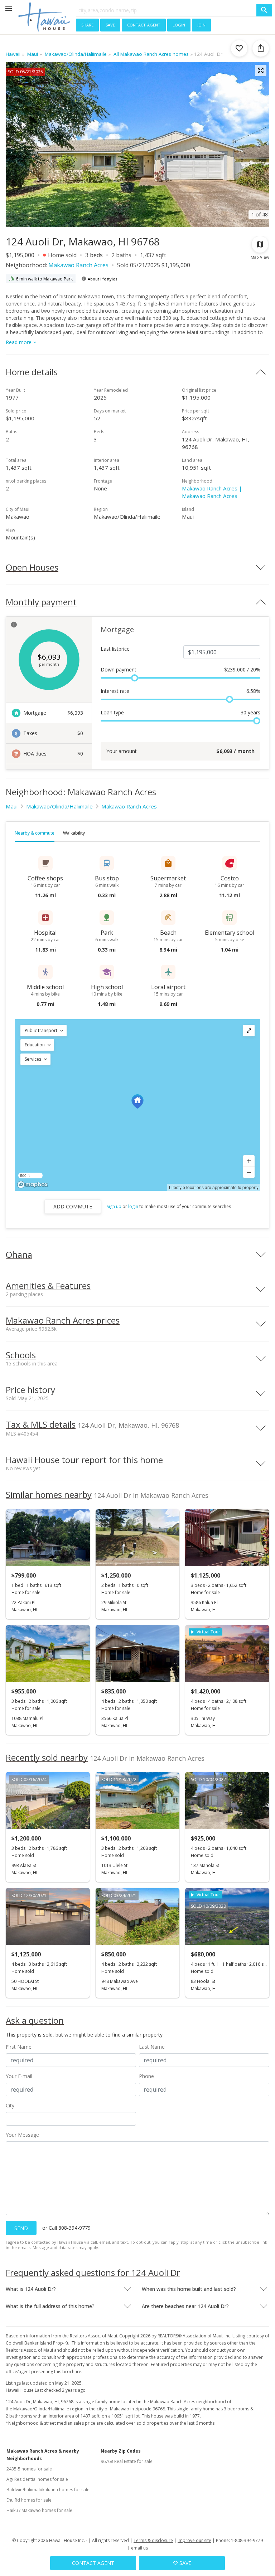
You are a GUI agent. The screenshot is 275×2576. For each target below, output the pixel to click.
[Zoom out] (249, 1172)
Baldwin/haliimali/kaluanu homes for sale (48, 2490)
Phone (146, 2076)
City (10, 2105)
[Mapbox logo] (33, 1185)
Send (21, 2228)
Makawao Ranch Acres (78, 265)
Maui (12, 806)
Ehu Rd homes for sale (29, 2500)
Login (179, 24)
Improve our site (194, 2540)
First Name (19, 2047)
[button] (44, 1031)
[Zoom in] (249, 1161)
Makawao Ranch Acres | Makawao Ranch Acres (212, 492)
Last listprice (115, 649)
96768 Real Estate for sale (127, 2461)
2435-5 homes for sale (29, 2469)
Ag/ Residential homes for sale (37, 2479)
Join (201, 24)
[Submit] (264, 10)
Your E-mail (19, 2076)
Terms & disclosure (153, 2540)
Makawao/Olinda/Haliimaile (59, 806)
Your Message (22, 2135)
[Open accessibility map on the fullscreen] (249, 1031)
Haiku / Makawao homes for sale (39, 2510)
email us (139, 2548)
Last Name (152, 2047)
